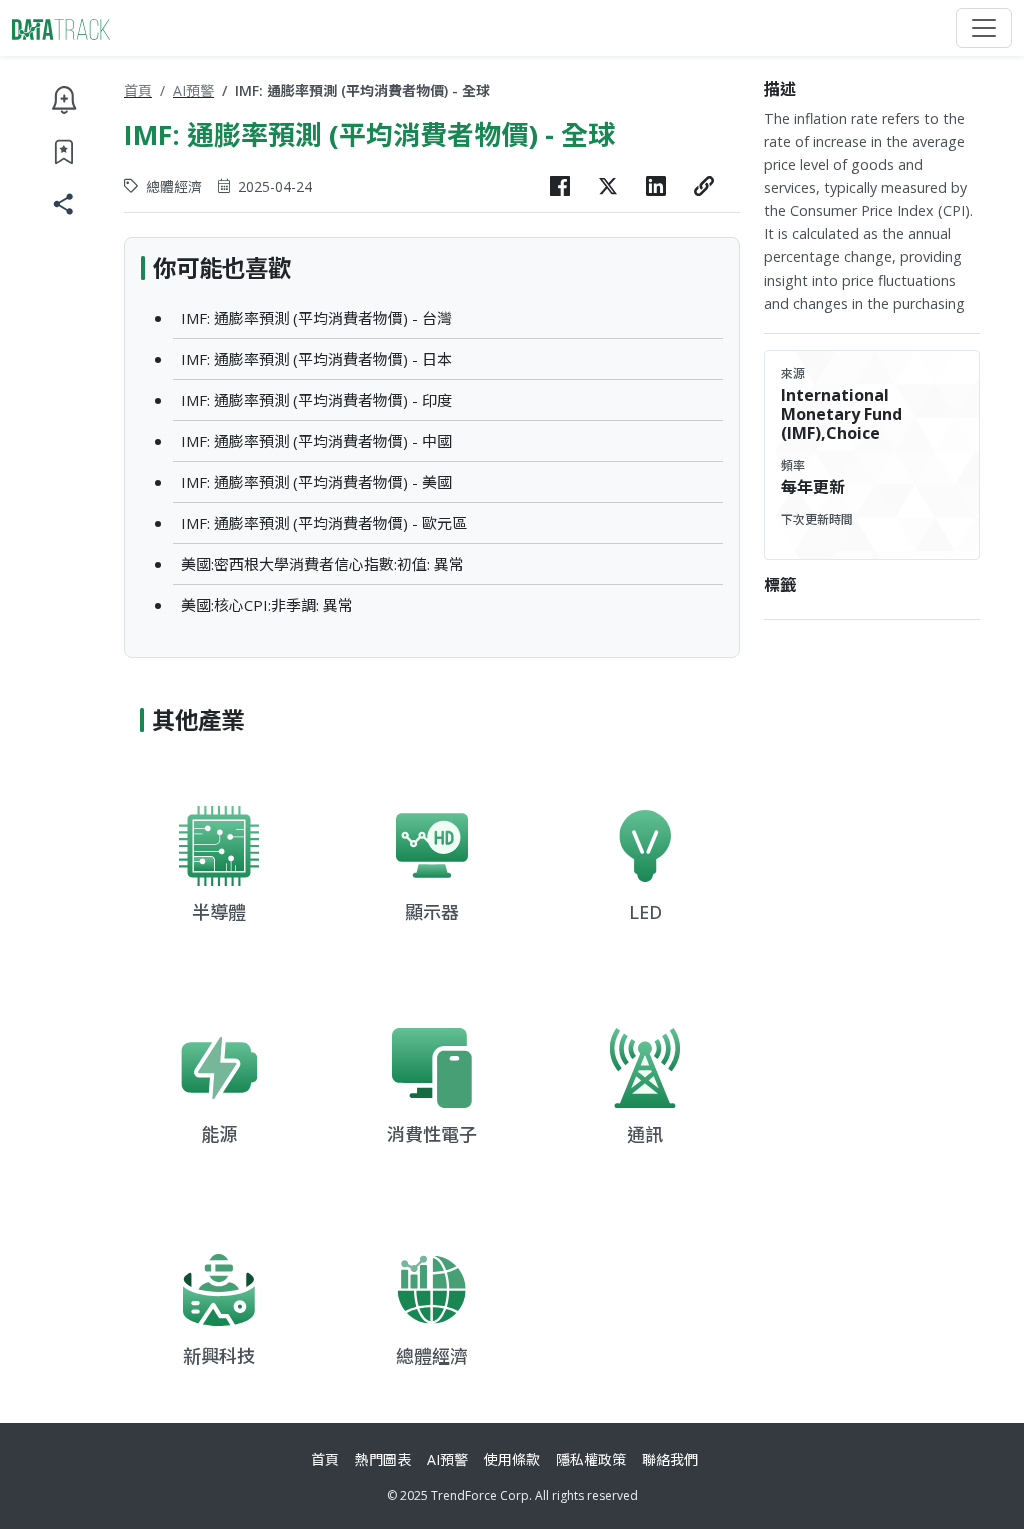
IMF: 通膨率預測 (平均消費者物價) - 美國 (316, 482)
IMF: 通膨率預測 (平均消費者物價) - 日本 (316, 359)
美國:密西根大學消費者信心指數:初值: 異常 (322, 564)
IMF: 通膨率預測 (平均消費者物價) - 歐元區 (324, 523)
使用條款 (512, 1459)
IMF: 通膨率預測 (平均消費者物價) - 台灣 (316, 318)
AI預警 (193, 90)
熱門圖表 (383, 1459)
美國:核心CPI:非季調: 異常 (267, 605)
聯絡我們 (670, 1459)
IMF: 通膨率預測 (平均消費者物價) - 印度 (316, 400)
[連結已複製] (704, 186)
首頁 (138, 90)
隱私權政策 (591, 1459)
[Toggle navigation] (984, 28)
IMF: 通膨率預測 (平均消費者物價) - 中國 (316, 441)
